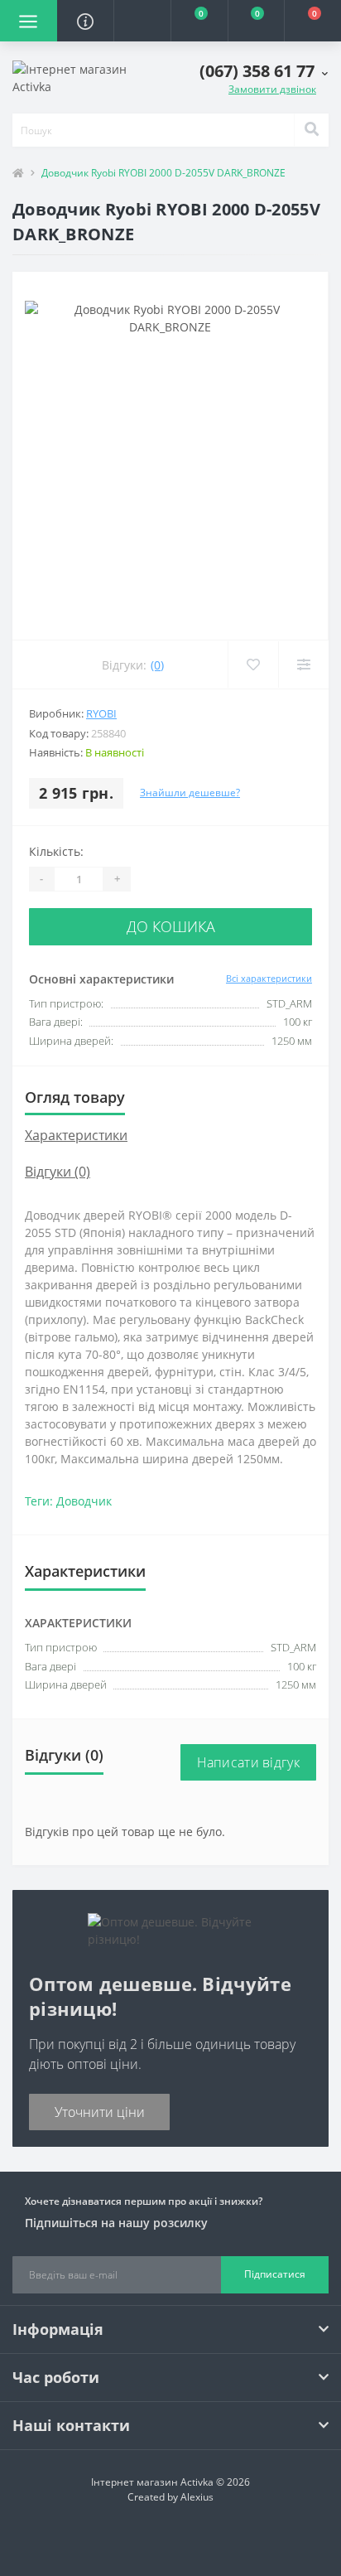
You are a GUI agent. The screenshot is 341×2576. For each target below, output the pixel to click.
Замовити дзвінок (272, 89)
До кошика (171, 926)
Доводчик (84, 1501)
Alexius (197, 2497)
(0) (157, 665)
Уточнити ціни (100, 2112)
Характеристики (76, 1135)
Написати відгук (249, 1762)
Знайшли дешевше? (190, 793)
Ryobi (101, 713)
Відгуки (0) (58, 1172)
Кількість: (56, 851)
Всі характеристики (269, 978)
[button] (142, 21)
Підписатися (275, 2274)
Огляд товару (75, 1097)
